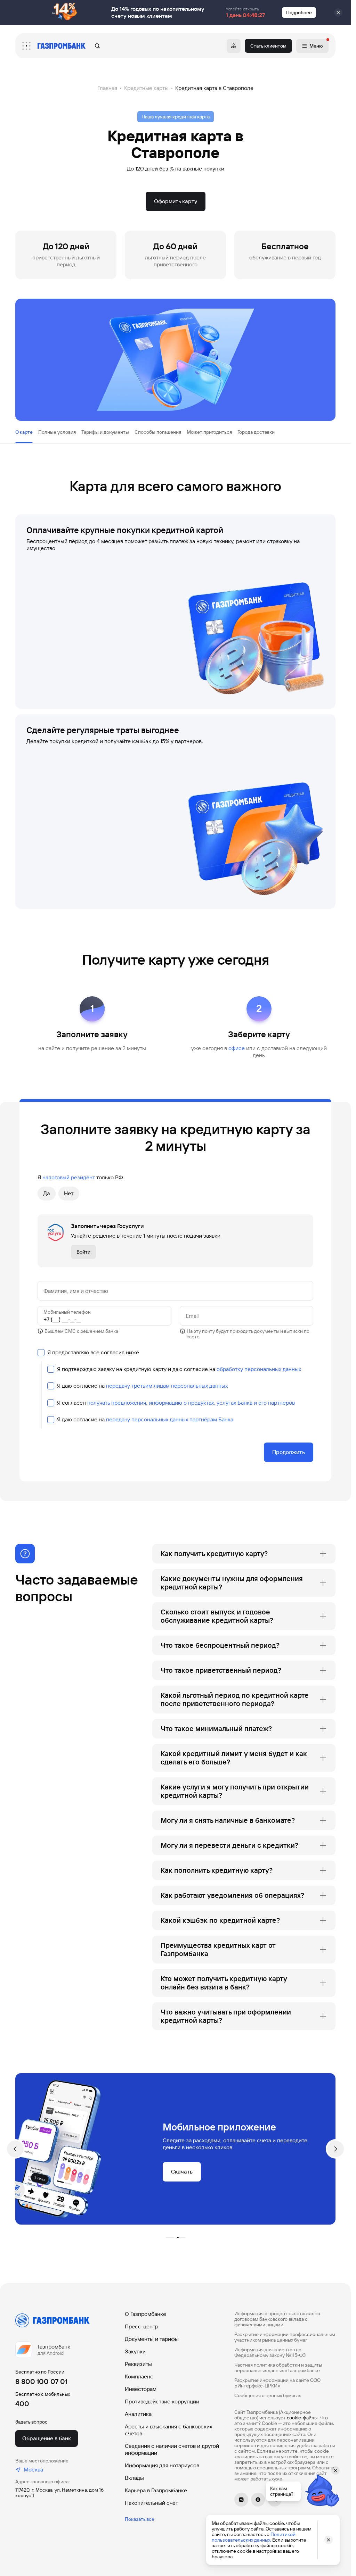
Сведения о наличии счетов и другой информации (172, 2449)
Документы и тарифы (152, 2339)
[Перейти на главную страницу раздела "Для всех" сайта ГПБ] (62, 46)
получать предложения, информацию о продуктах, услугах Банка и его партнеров (191, 1403)
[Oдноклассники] (258, 2500)
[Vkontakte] (241, 2500)
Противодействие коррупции (162, 2402)
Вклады (134, 2478)
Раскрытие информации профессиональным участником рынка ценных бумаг (285, 2337)
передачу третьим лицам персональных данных (167, 1386)
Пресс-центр (141, 2326)
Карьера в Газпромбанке (156, 2490)
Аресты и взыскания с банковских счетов (168, 2430)
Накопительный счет (151, 2503)
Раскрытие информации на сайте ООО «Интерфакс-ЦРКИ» (277, 2383)
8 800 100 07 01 (41, 2382)
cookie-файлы (302, 2418)
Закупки (135, 2351)
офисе (237, 1048)
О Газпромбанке (145, 2314)
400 (22, 2404)
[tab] (24, 432)
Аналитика (138, 2414)
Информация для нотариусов (162, 2465)
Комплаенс (139, 2376)
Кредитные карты (146, 88)
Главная (107, 88)
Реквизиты (138, 2364)
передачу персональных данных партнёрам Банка (170, 1419)
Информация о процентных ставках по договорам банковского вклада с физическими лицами (277, 2319)
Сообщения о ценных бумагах (268, 2395)
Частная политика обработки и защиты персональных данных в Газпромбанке (278, 2368)
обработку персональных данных (259, 1369)
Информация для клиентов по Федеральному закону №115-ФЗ (270, 2352)
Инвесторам (141, 2389)
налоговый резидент (69, 1177)
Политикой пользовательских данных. (254, 2537)
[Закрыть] (338, 13)
